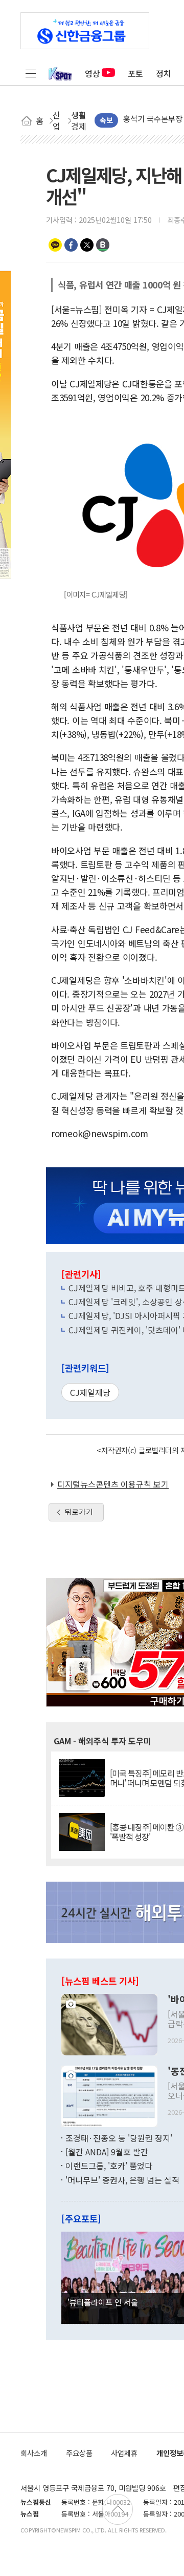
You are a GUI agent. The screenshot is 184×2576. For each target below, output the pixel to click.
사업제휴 (124, 2453)
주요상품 (79, 2453)
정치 (164, 73)
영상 (93, 73)
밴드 (103, 245)
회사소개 (34, 2453)
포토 (135, 73)
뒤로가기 (79, 1512)
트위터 (87, 245)
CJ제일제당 (90, 1392)
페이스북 (71, 245)
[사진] (109, 2023)
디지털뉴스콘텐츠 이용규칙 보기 (113, 1484)
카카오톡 (55, 245)
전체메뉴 (31, 73)
